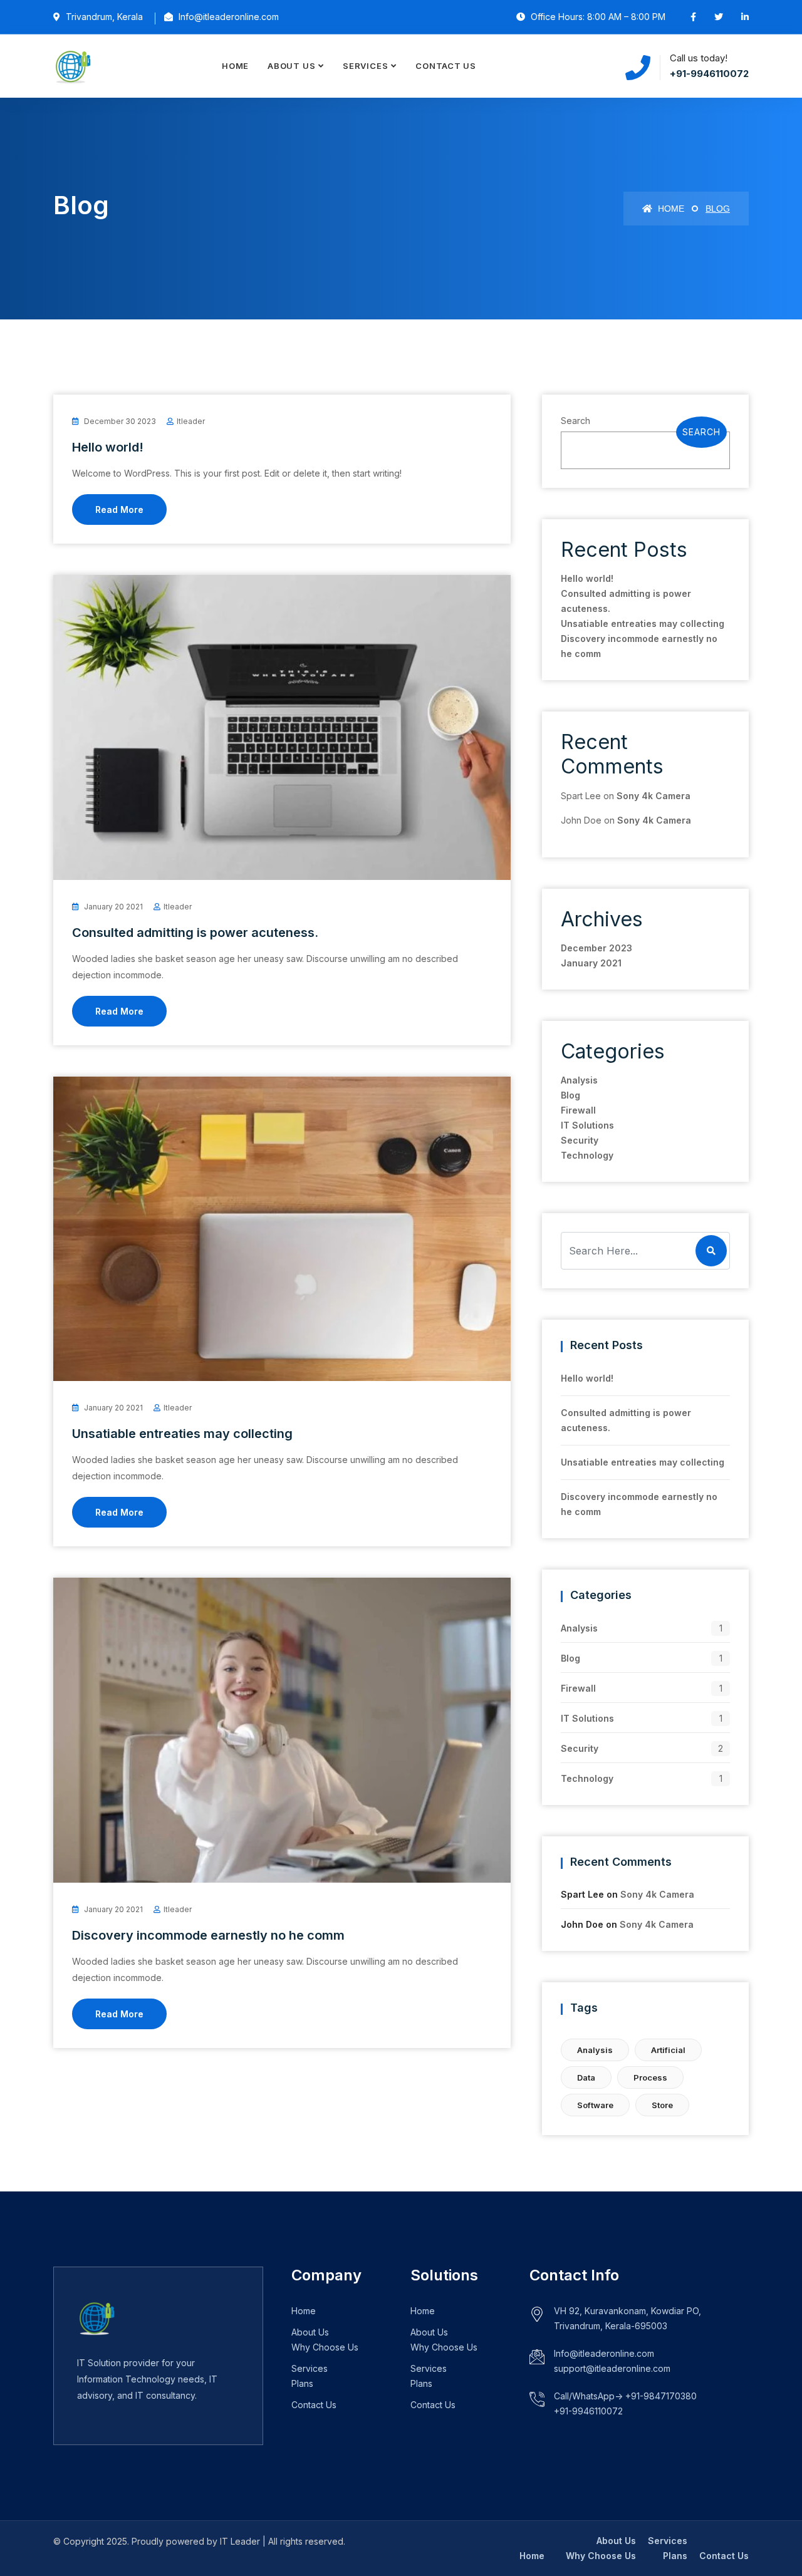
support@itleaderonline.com (612, 2368)
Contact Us (446, 66)
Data (586, 2077)
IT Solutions (587, 1125)
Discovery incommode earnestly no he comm (208, 1935)
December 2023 (596, 948)
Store (662, 2105)
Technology (587, 1155)
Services (365, 66)
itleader (191, 421)
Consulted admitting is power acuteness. (195, 933)
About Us (291, 66)
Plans (302, 2383)
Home (235, 66)
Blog (570, 1095)
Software (595, 2105)
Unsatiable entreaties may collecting (182, 1434)
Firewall (578, 1110)
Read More (119, 510)
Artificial (668, 2050)
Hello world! (108, 447)
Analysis (579, 1080)
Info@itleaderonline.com (604, 2353)
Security (580, 1140)
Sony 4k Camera (654, 796)
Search (575, 421)
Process (650, 2077)
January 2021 (591, 963)
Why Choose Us (325, 2347)
